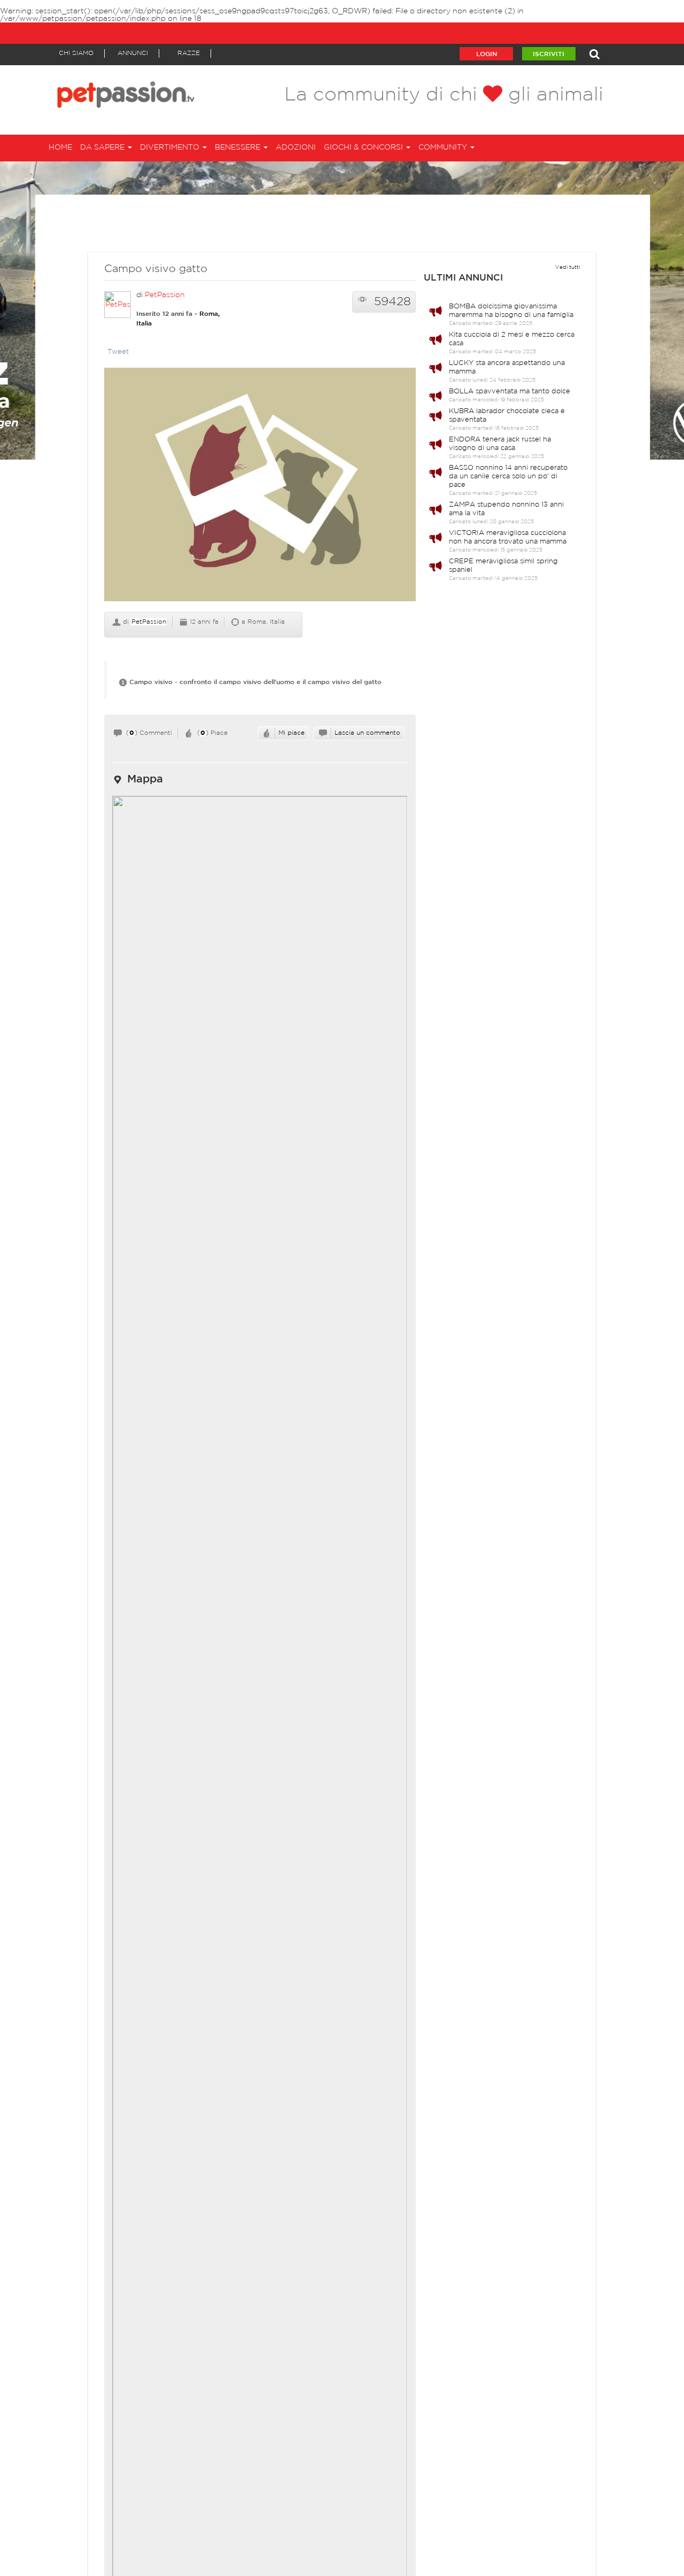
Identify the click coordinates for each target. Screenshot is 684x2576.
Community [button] (444, 148)
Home (60, 148)
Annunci (133, 53)
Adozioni (296, 148)
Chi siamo (76, 53)
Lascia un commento (367, 733)
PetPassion (165, 295)
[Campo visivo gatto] (260, 490)
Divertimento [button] (171, 148)
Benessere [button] (239, 148)
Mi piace (292, 733)
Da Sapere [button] (103, 148)
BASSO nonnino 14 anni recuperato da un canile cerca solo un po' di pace (508, 476)
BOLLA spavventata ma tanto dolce (510, 391)
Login (487, 54)
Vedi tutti (568, 267)
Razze (189, 53)
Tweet (118, 352)
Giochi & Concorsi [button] (364, 148)
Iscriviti (549, 54)
